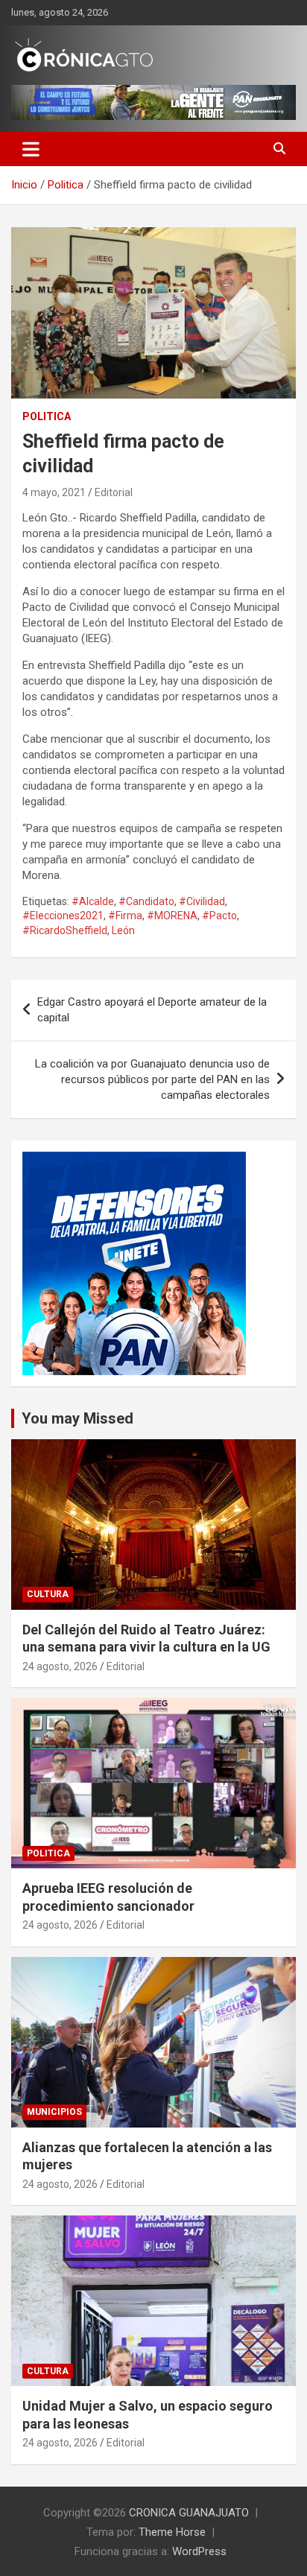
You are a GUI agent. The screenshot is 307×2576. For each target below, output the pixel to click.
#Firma (125, 916)
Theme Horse (172, 2532)
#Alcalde (93, 901)
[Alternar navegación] (31, 149)
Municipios (54, 2112)
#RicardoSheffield (65, 930)
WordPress (199, 2551)
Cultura (48, 1594)
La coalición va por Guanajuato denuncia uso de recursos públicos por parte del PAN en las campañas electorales (152, 1079)
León (123, 930)
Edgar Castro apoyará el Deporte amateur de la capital (152, 1010)
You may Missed (77, 1418)
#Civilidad (202, 901)
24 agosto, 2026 (60, 1666)
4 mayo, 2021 (54, 492)
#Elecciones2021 (63, 916)
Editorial (114, 492)
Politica (47, 416)
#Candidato (146, 901)
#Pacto (219, 916)
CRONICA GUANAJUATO (189, 2513)
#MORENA (172, 916)
